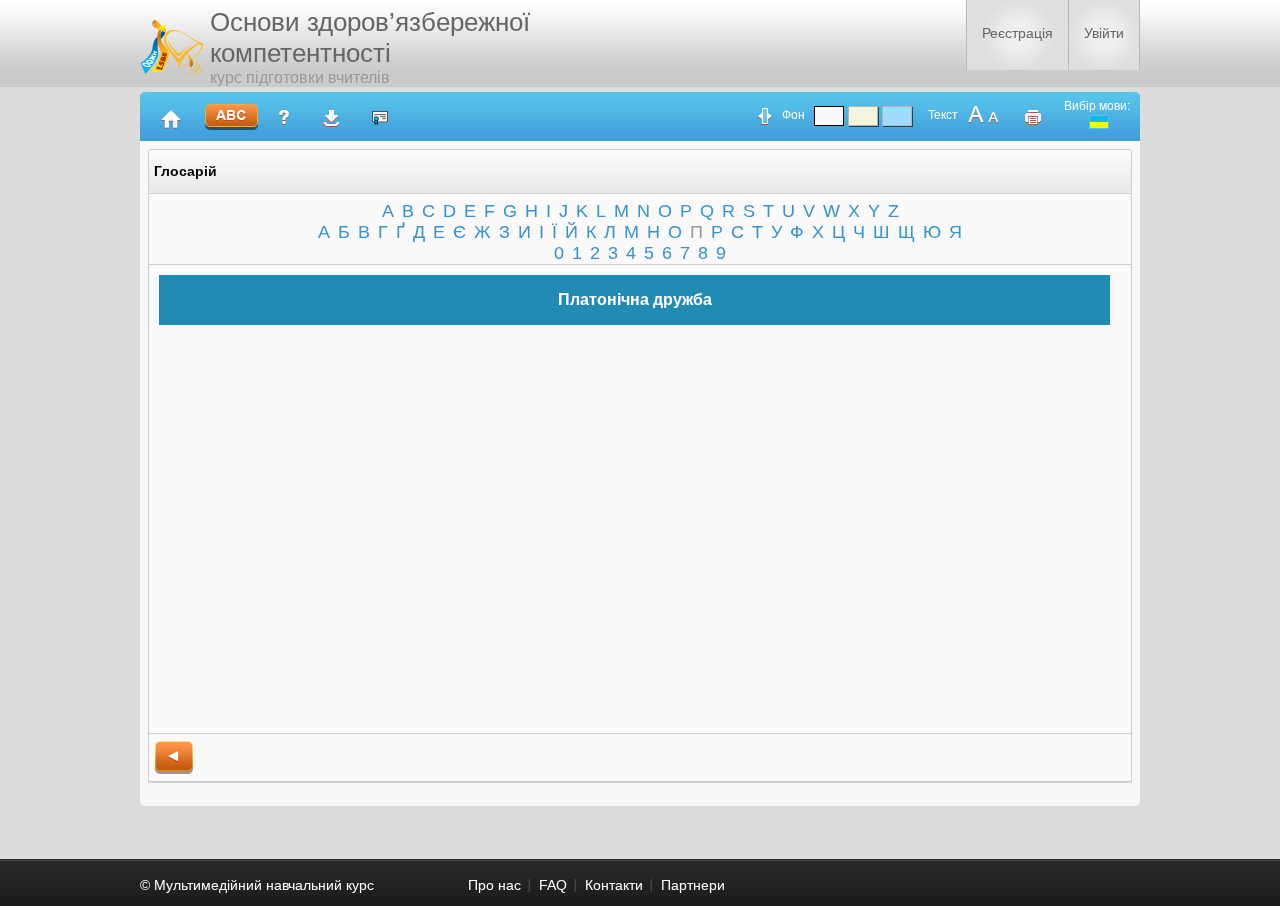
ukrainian (1099, 122)
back (174, 757)
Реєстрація (1017, 33)
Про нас (494, 885)
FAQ (553, 885)
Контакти (614, 885)
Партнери (693, 885)
